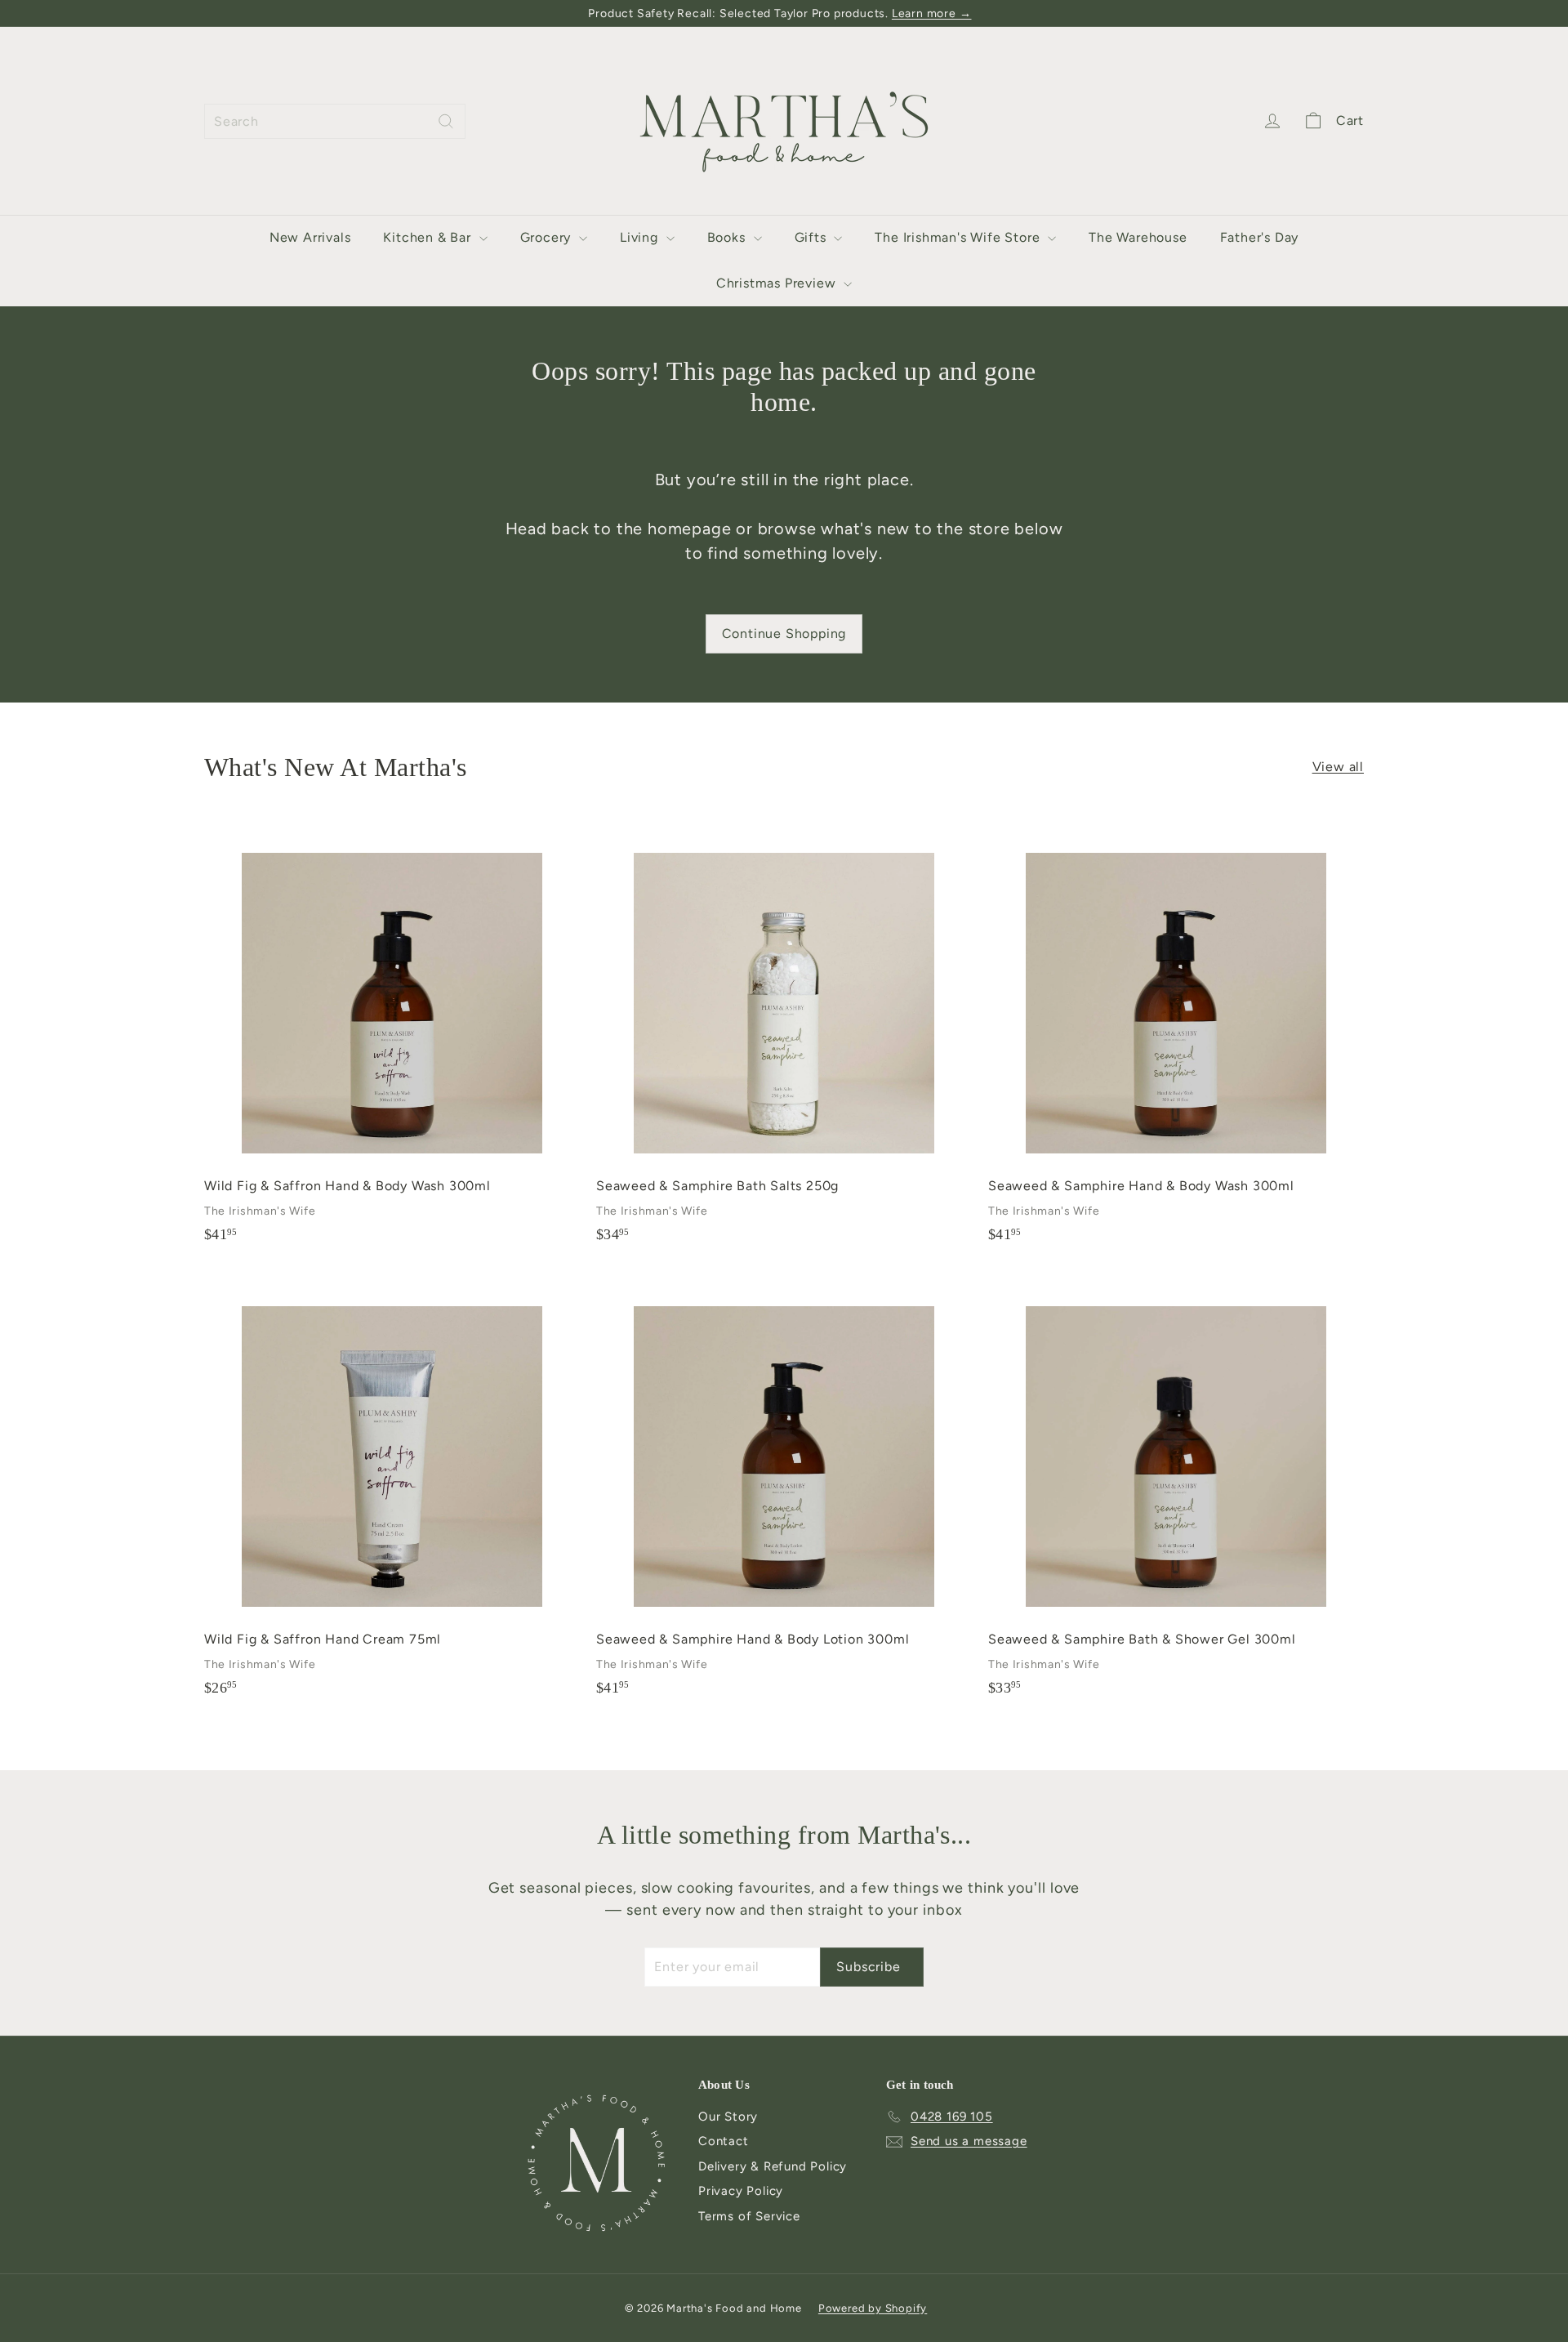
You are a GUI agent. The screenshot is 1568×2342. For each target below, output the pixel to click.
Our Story (728, 2117)
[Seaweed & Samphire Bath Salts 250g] (784, 1038)
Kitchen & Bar (429, 237)
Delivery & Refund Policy (773, 2166)
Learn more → (932, 13)
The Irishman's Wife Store (959, 237)
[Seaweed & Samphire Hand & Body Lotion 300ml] (784, 1491)
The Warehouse (1138, 237)
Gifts (813, 237)
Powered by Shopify (873, 2308)
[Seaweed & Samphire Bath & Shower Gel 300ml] (1176, 1491)
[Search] (446, 121)
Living (641, 237)
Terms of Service (749, 2216)
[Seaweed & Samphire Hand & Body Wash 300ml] (1176, 1038)
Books (728, 237)
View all (1338, 767)
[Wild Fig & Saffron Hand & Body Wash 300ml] (392, 1038)
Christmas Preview (778, 283)
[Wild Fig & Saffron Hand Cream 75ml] (392, 1491)
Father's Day (1260, 237)
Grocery (548, 237)
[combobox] (335, 121)
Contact (724, 2141)
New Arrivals (310, 237)
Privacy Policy (741, 2191)
